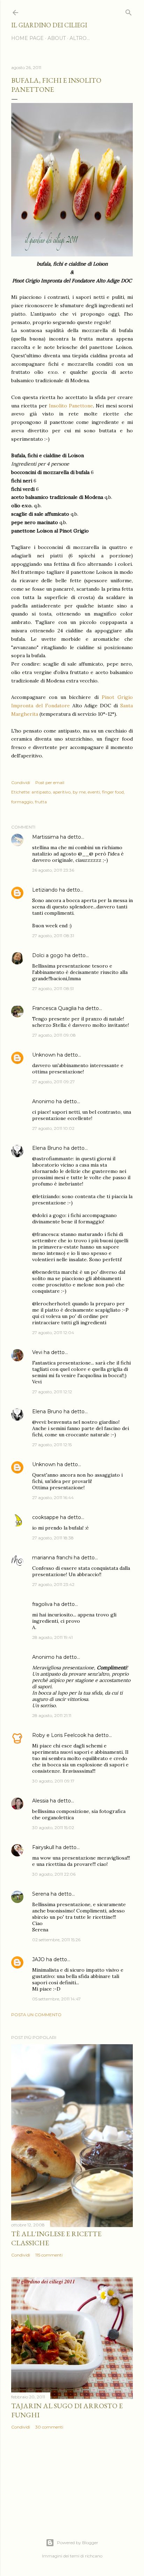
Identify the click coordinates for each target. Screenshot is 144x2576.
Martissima (45, 837)
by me (79, 792)
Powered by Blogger (78, 2543)
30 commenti (49, 2427)
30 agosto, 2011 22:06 (54, 1874)
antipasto (41, 792)
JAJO (38, 1959)
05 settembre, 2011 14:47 (56, 1999)
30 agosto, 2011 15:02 (53, 1828)
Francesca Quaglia (54, 1008)
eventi (94, 792)
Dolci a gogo (48, 955)
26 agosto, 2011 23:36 (53, 870)
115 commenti (49, 2255)
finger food (113, 792)
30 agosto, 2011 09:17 (53, 1781)
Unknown (44, 1055)
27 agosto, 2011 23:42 (53, 1584)
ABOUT (57, 38)
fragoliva (42, 1604)
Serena (41, 1894)
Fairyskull (43, 1847)
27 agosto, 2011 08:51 (53, 988)
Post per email (50, 782)
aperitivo (62, 792)
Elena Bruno (47, 1148)
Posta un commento (36, 2015)
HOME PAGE (27, 38)
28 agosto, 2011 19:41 (52, 1637)
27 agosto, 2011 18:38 (53, 1538)
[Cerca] (129, 11)
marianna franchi (52, 1558)
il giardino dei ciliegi (49, 25)
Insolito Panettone (71, 406)
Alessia (40, 1801)
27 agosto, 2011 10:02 (53, 1128)
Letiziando (45, 890)
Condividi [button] (21, 782)
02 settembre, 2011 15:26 (56, 1940)
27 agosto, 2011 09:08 (54, 1035)
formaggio (22, 802)
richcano (94, 2556)
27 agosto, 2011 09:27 (53, 1082)
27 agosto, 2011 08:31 (53, 936)
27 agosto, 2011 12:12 (52, 1392)
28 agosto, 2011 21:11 (52, 1715)
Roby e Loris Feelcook (59, 1735)
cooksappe (45, 1517)
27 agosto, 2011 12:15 (52, 1445)
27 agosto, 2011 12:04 (53, 1332)
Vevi (37, 1352)
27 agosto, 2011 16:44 (53, 1497)
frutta (41, 802)
